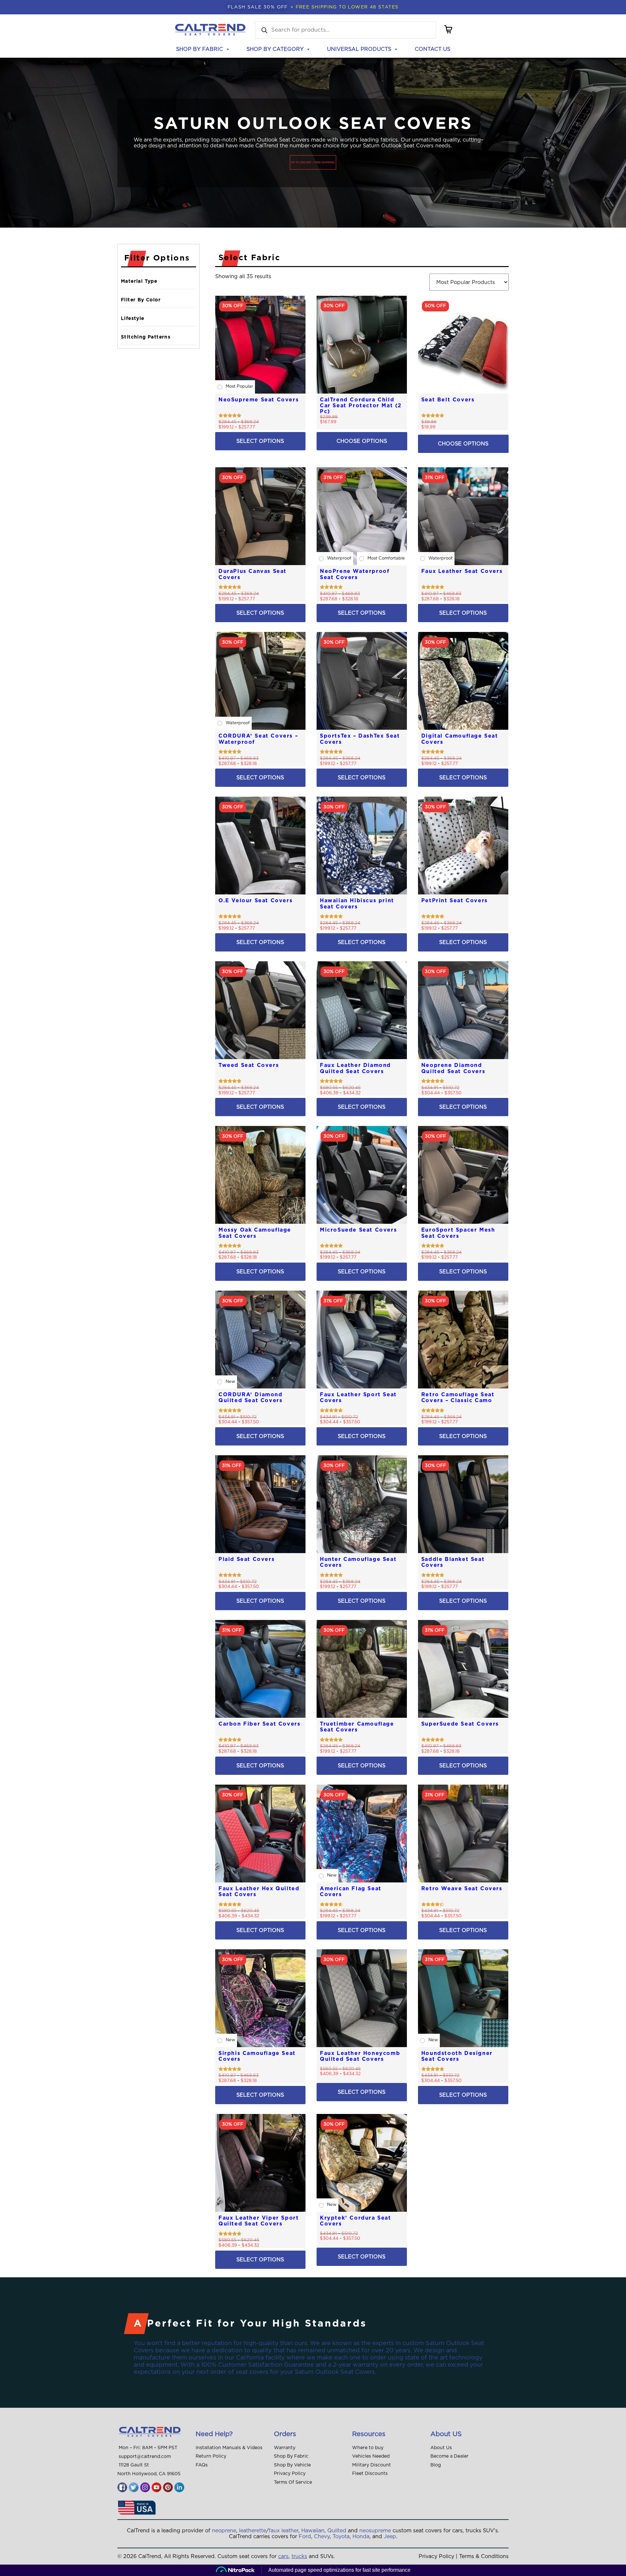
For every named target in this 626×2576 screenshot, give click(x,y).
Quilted (337, 2531)
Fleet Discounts (370, 2474)
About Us (441, 2448)
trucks (299, 2556)
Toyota (341, 2537)
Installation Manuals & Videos (229, 2448)
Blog (436, 2465)
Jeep (390, 2537)
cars (283, 2556)
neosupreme (375, 2531)
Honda (361, 2537)
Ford (305, 2537)
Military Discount (372, 2465)
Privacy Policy (290, 2474)
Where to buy (368, 2448)
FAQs (202, 2465)
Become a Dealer (449, 2456)
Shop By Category (275, 49)
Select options (260, 441)
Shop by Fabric (200, 49)
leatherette (253, 2531)
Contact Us (432, 49)
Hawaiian (313, 2531)
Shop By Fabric (291, 2456)
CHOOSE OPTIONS (362, 441)
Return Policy (211, 2456)
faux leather (283, 2531)
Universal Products (359, 49)
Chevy (322, 2537)
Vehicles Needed (371, 2456)
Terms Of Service (293, 2482)
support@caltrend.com (145, 2457)
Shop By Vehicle (292, 2465)
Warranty (285, 2448)
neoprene (224, 2531)
